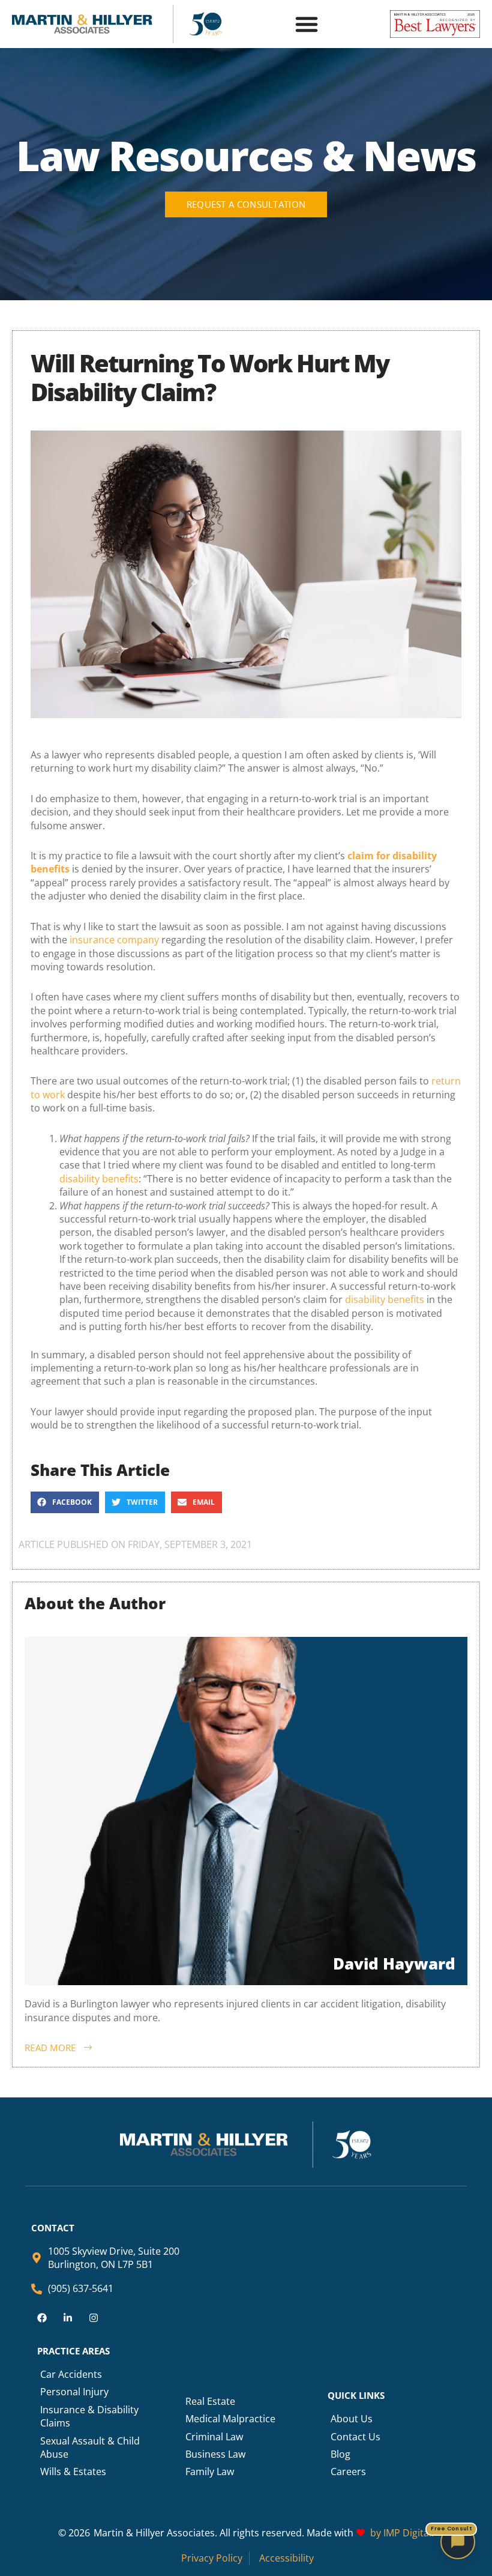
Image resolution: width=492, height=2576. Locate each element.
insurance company (114, 940)
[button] (307, 24)
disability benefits (99, 1179)
